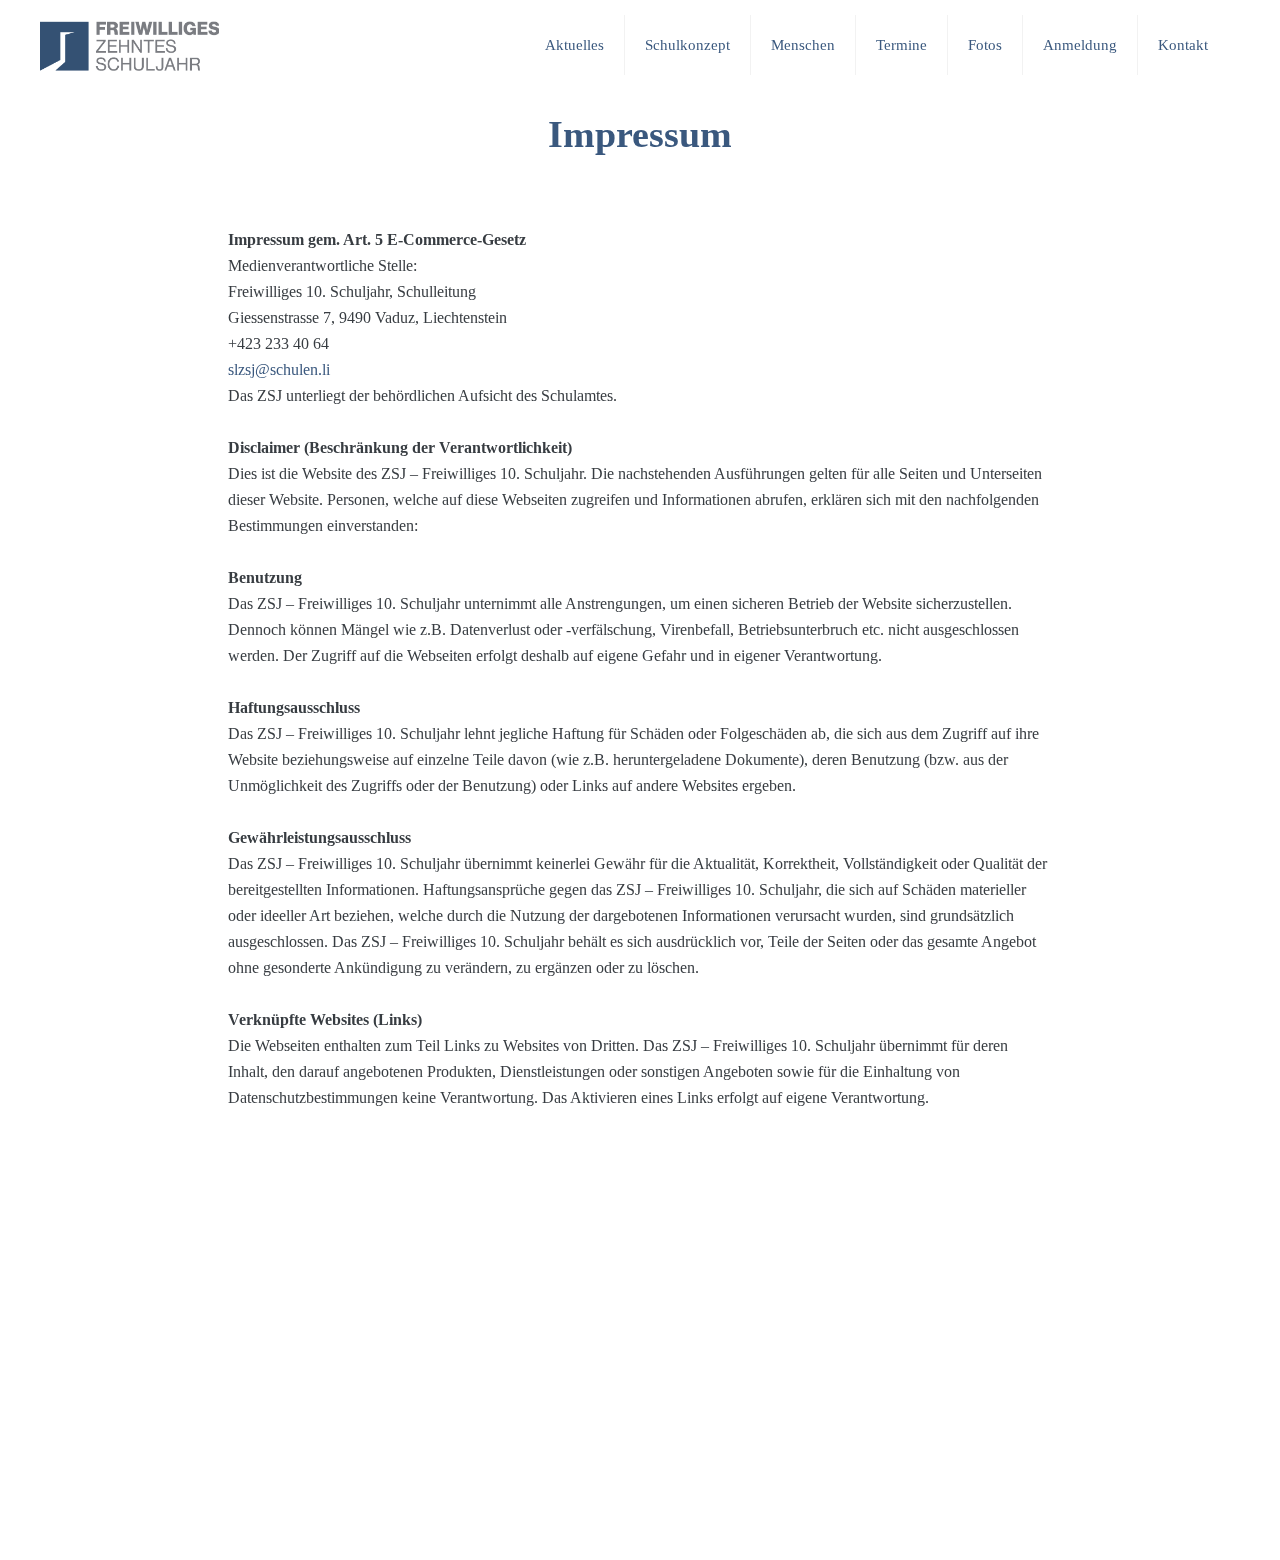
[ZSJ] (129, 45)
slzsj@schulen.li (279, 369)
